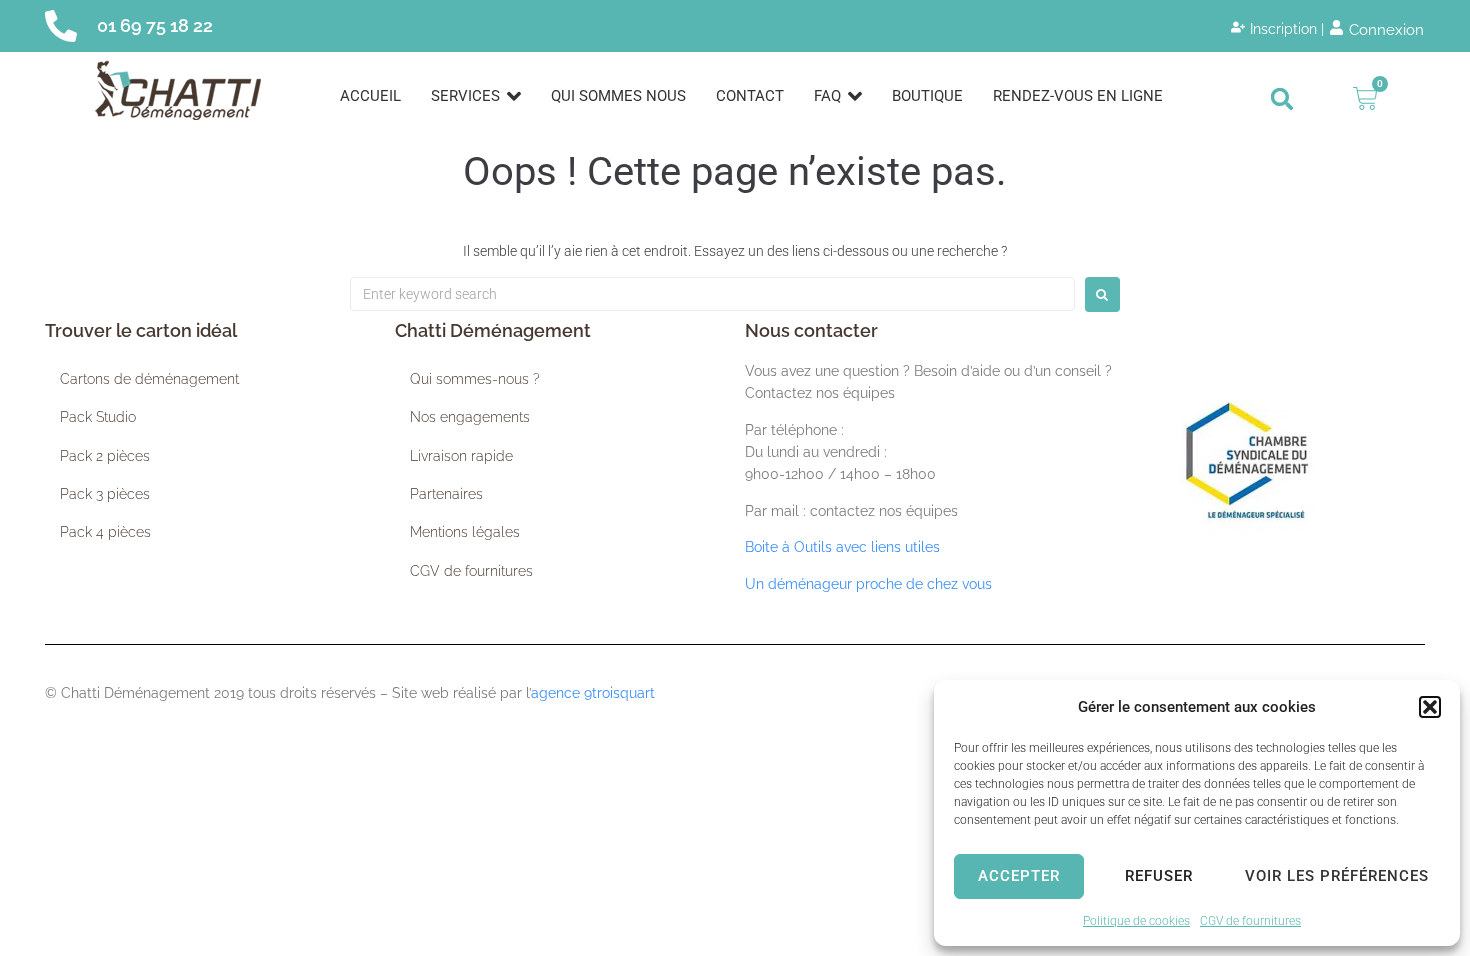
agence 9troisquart (593, 693)
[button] (1430, 707)
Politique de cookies (1136, 921)
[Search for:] (712, 294)
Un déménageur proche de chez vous (868, 584)
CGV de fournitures (1250, 921)
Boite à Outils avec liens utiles (842, 547)
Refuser (1159, 876)
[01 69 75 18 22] (61, 26)
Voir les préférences (1337, 876)
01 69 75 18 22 (155, 25)
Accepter (1019, 876)
